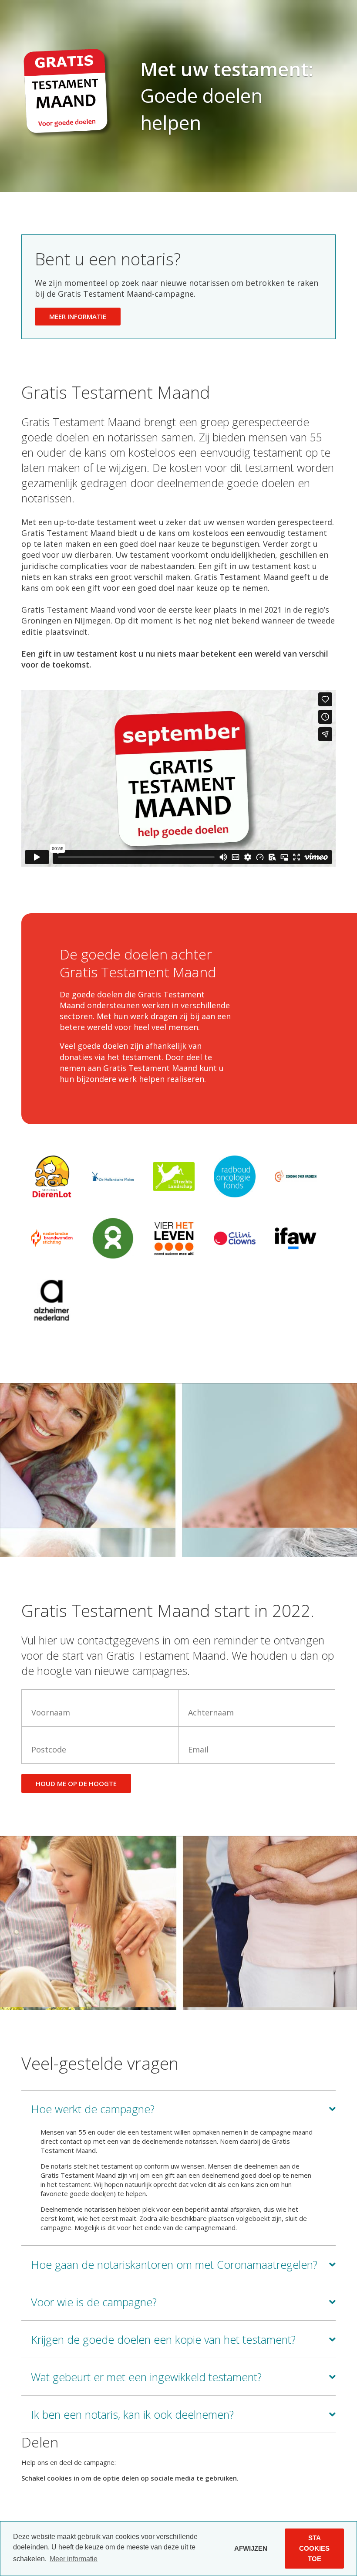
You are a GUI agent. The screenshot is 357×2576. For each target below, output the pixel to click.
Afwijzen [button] (251, 2548)
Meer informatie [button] (74, 2559)
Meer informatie (78, 316)
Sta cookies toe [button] (314, 2548)
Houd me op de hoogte (76, 1783)
